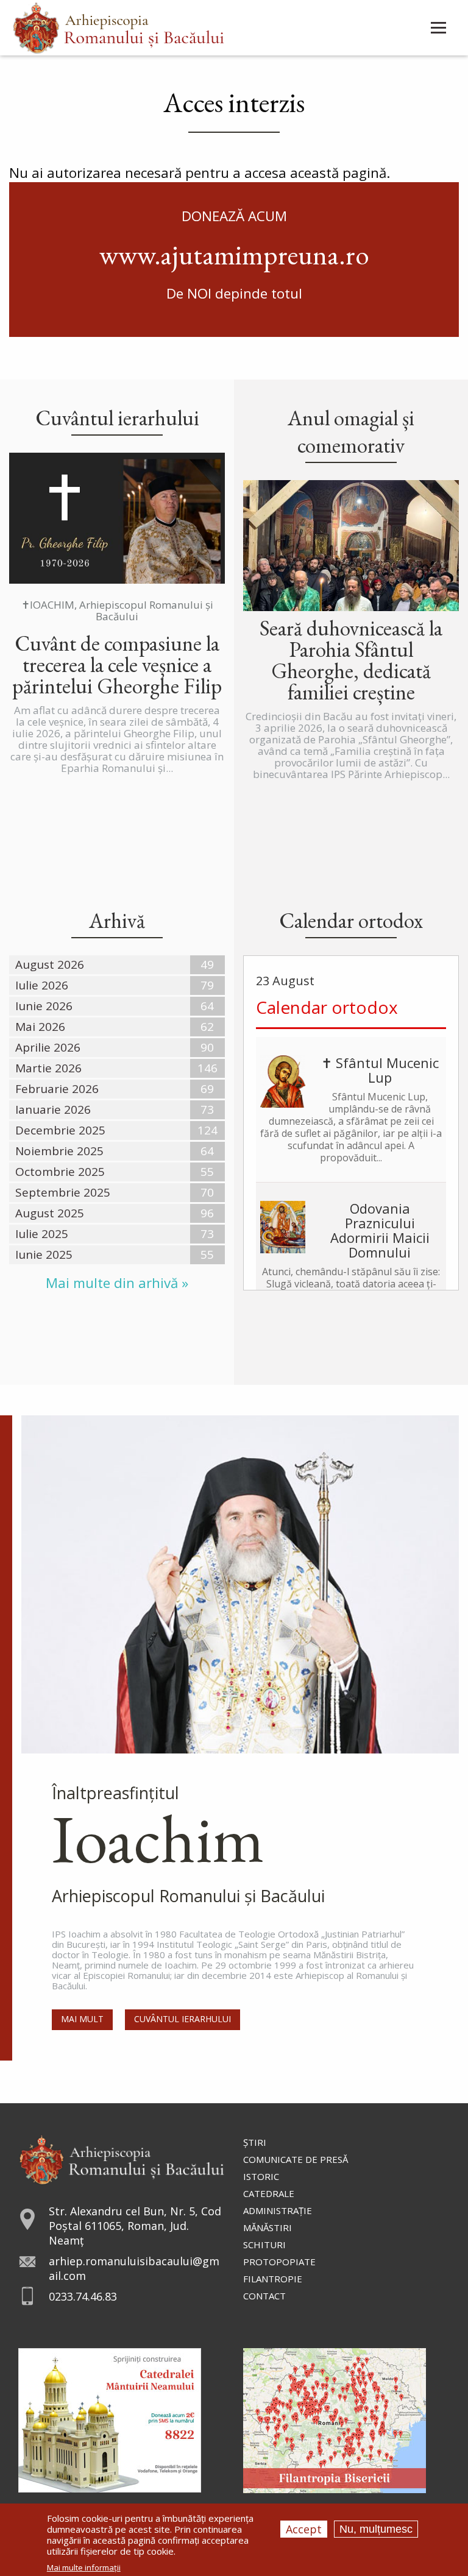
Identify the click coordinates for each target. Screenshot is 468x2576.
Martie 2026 (48, 1068)
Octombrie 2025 (60, 1172)
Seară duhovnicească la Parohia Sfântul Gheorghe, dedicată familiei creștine (351, 660)
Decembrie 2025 (60, 1130)
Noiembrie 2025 (59, 1151)
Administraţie (278, 2210)
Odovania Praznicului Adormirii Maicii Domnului (380, 1230)
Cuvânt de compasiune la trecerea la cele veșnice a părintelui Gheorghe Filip (117, 664)
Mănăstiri (268, 2227)
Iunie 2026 (44, 1006)
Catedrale (269, 2193)
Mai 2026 (40, 1027)
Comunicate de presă (296, 2159)
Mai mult (82, 2019)
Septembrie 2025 (63, 1192)
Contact (264, 2296)
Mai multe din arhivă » (117, 1283)
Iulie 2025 (42, 1234)
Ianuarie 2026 (53, 1109)
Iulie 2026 (42, 985)
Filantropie (273, 2279)
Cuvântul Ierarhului (183, 2019)
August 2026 (50, 964)
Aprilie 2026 (48, 1047)
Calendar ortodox (327, 1007)
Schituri (264, 2245)
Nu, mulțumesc (376, 2529)
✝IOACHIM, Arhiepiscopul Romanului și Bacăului (117, 610)
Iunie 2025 (44, 1254)
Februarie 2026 (57, 1089)
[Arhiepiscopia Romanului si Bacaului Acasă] (119, 27)
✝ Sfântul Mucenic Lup (380, 1070)
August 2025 (50, 1213)
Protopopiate (279, 2262)
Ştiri (255, 2142)
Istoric (261, 2176)
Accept (304, 2529)
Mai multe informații (84, 2568)
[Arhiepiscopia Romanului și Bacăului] (122, 2158)
